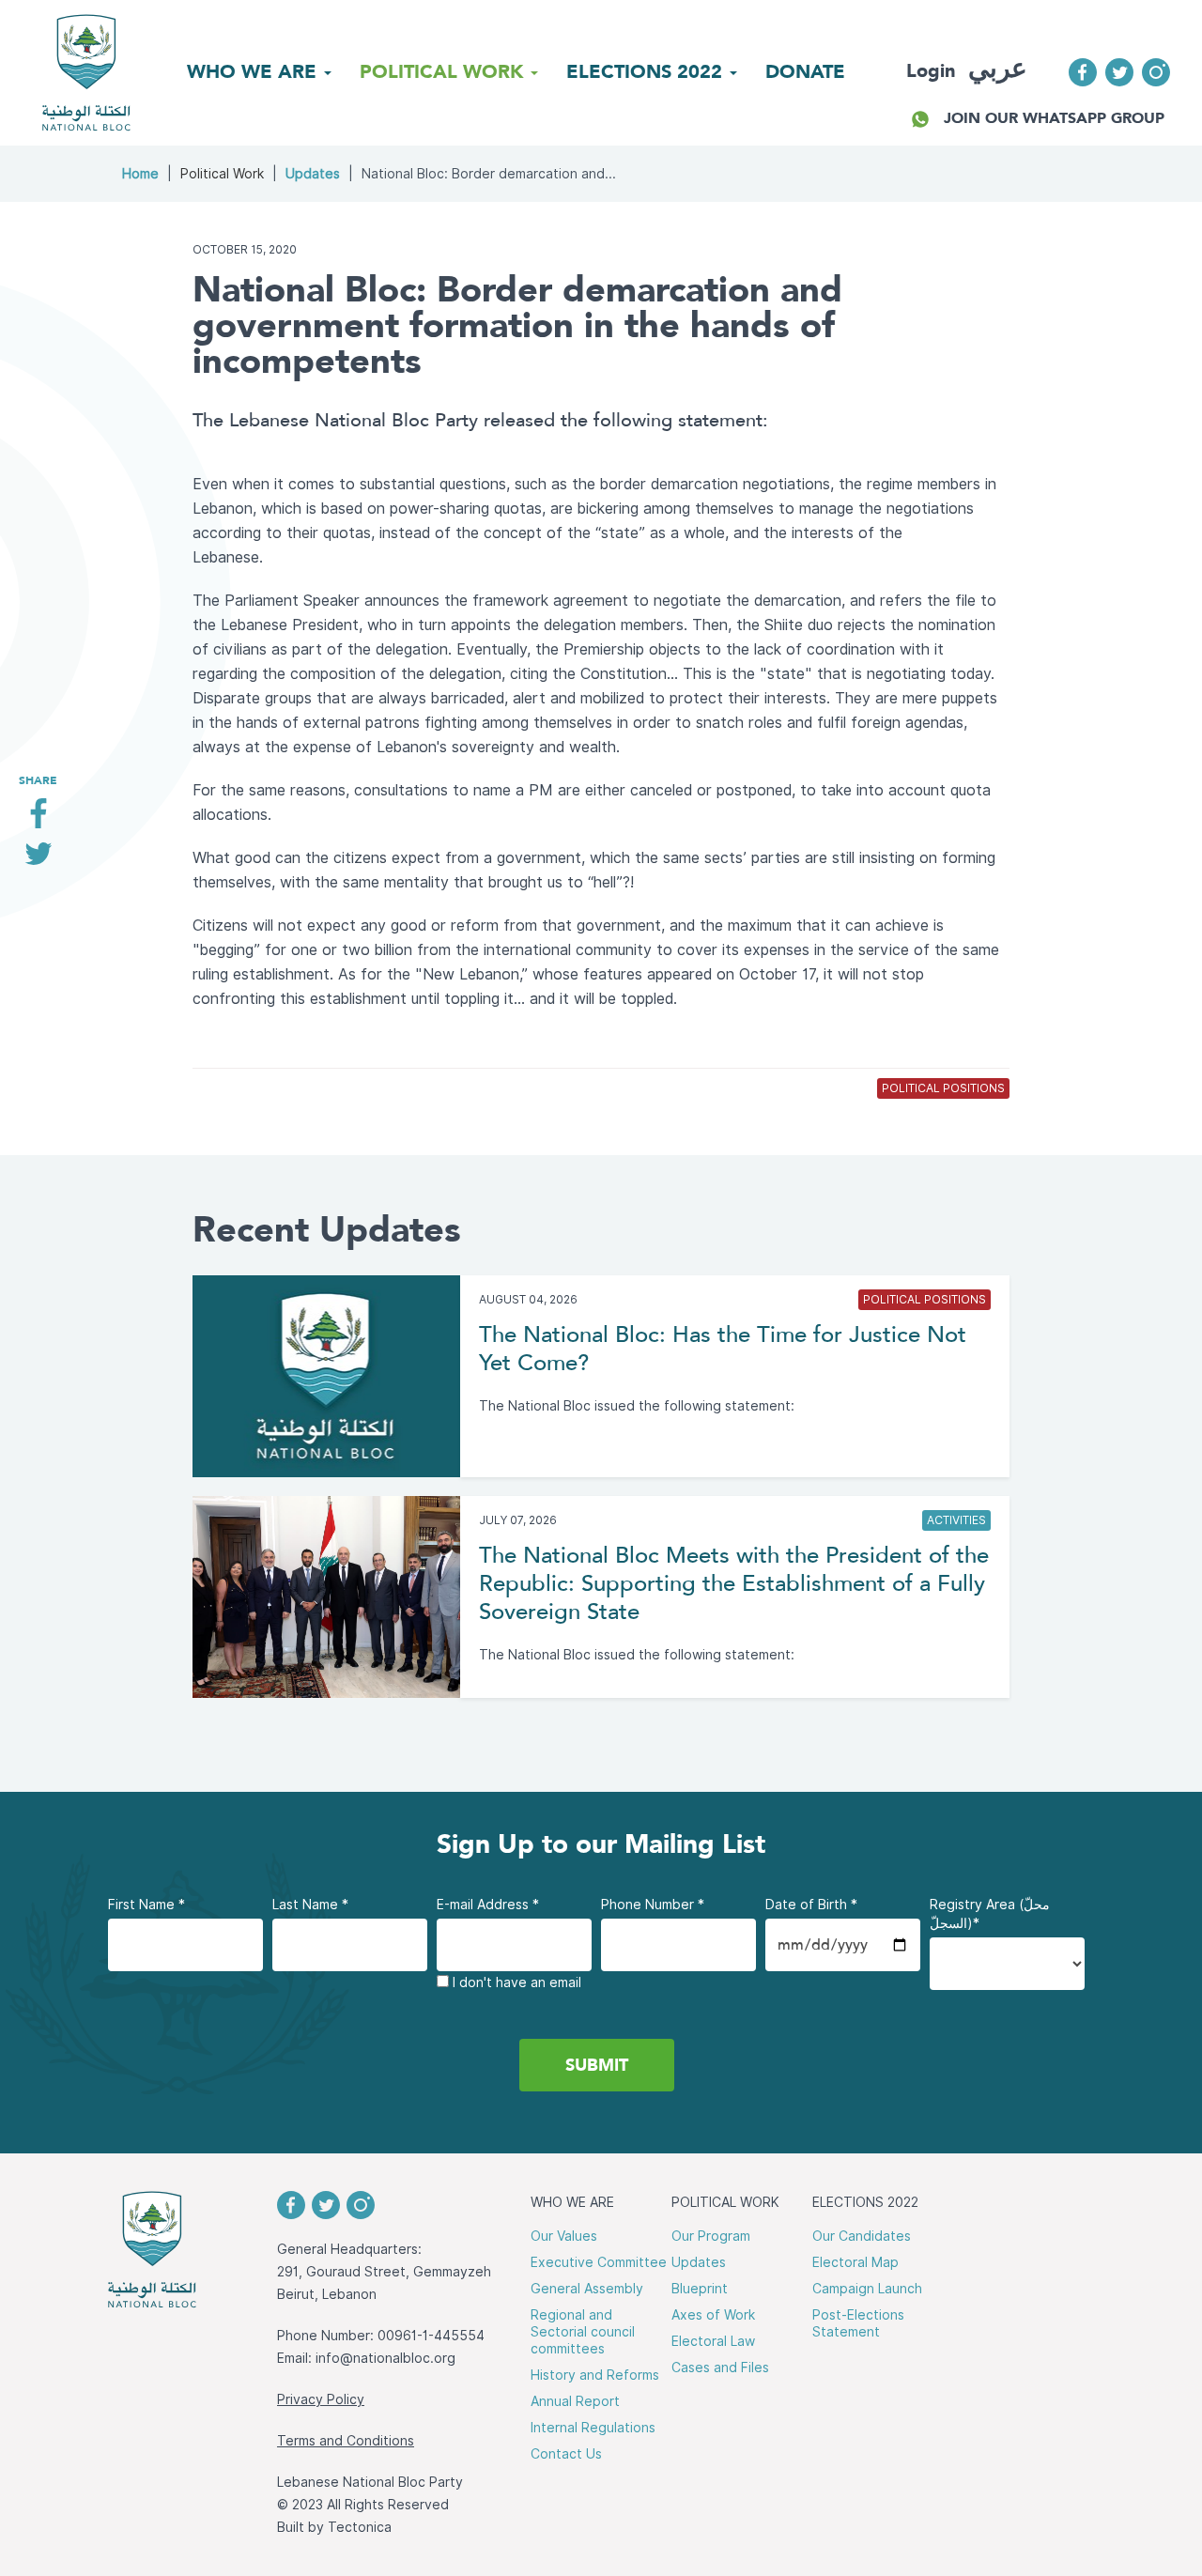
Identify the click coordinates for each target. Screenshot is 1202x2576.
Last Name (310, 1905)
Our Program (711, 2236)
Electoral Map (855, 2262)
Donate (805, 71)
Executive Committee (599, 2262)
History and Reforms (595, 2375)
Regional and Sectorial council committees (583, 2332)
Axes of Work (713, 2315)
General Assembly (587, 2289)
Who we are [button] (254, 71)
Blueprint (700, 2289)
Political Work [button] (444, 71)
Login (931, 70)
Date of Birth (811, 1905)
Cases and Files (720, 2368)
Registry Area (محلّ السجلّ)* (990, 1914)
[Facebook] (38, 820)
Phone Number (653, 1905)
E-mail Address (488, 1905)
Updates (313, 174)
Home (140, 174)
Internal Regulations (593, 2428)
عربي (998, 68)
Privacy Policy (321, 2399)
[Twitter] (38, 861)
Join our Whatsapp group (1054, 118)
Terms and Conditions (346, 2441)
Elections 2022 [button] (647, 71)
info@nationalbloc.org (385, 2358)
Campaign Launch (867, 2289)
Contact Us (566, 2454)
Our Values (564, 2236)
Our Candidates (862, 2236)
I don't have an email (515, 1982)
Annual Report (575, 2401)
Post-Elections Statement (858, 2323)
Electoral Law (713, 2341)
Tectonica (360, 2527)
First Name (146, 1905)
